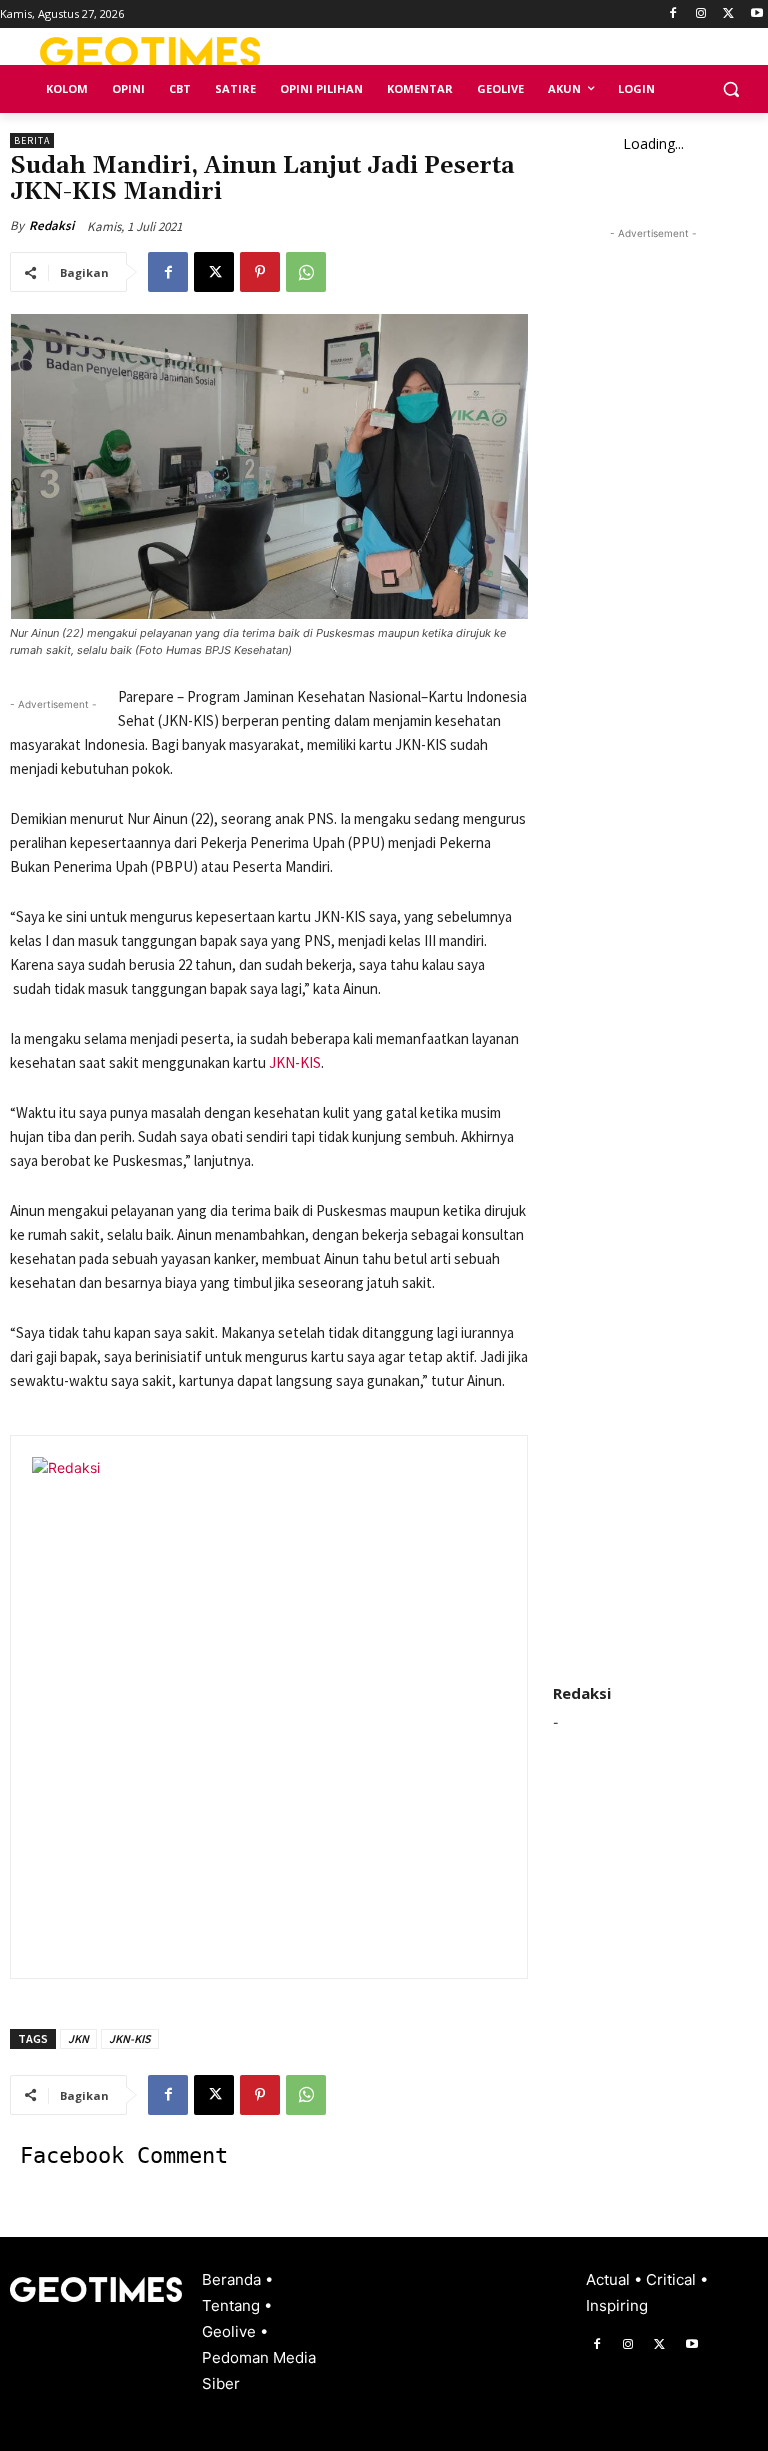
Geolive (231, 2331)
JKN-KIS (295, 1062)
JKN (78, 2038)
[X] (728, 14)
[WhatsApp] (306, 272)
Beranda (233, 2279)
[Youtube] (756, 14)
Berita (32, 140)
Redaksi (51, 225)
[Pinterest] (260, 272)
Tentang (233, 2305)
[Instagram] (701, 14)
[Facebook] (673, 14)
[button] (730, 89)
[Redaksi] (282, 1707)
